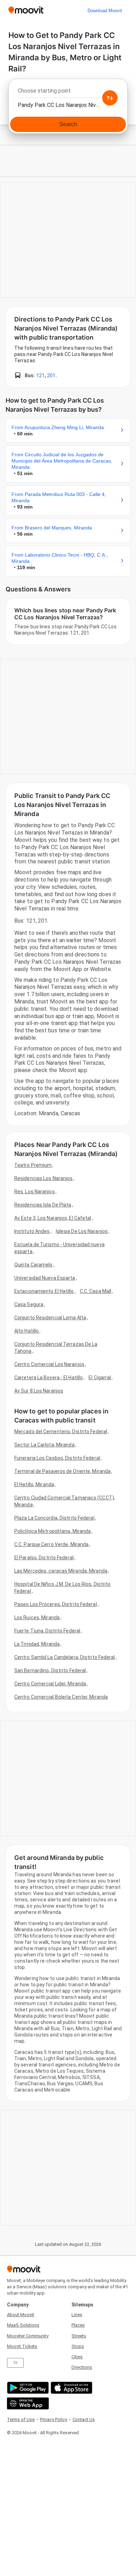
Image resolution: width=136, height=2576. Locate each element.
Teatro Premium (33, 1165)
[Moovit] (26, 11)
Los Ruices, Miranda (37, 1617)
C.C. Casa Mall (96, 1291)
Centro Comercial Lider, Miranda (50, 1684)
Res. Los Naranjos (35, 1192)
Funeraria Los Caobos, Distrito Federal (57, 1458)
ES (16, 2363)
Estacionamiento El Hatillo (44, 1291)
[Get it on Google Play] (27, 2388)
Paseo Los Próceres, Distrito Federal (56, 1604)
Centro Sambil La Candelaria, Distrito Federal (65, 1657)
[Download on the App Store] (71, 2388)
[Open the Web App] (27, 2403)
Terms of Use (21, 2419)
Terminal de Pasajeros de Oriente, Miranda (62, 1471)
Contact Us (84, 2419)
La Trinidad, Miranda (37, 1644)
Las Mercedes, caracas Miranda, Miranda (61, 1571)
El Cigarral (100, 1378)
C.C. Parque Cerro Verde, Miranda (51, 1544)
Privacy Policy (54, 2419)
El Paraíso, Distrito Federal (44, 1558)
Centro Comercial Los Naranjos (49, 1364)
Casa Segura (29, 1304)
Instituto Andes (32, 1231)
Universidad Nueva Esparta (45, 1278)
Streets (79, 2336)
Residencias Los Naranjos (43, 1178)
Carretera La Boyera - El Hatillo (48, 1378)
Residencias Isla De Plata (43, 1205)
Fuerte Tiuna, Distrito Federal (47, 1631)
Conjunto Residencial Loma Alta (50, 1318)
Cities (77, 2357)
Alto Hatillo (27, 1331)
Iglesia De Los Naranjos (82, 1231)
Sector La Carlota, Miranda (44, 1445)
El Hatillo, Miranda (34, 1484)
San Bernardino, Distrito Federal (50, 1670)
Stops (78, 2346)
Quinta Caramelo (33, 1265)
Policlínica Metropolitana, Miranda (52, 1531)
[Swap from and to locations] (110, 98)
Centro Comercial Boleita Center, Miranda (61, 1697)
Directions (82, 2367)
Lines (77, 2315)
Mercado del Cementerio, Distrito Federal (61, 1431)
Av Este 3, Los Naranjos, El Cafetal (53, 1218)
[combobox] (68, 93)
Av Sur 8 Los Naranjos (39, 1391)
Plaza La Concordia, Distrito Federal (54, 1518)
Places (78, 2325)
